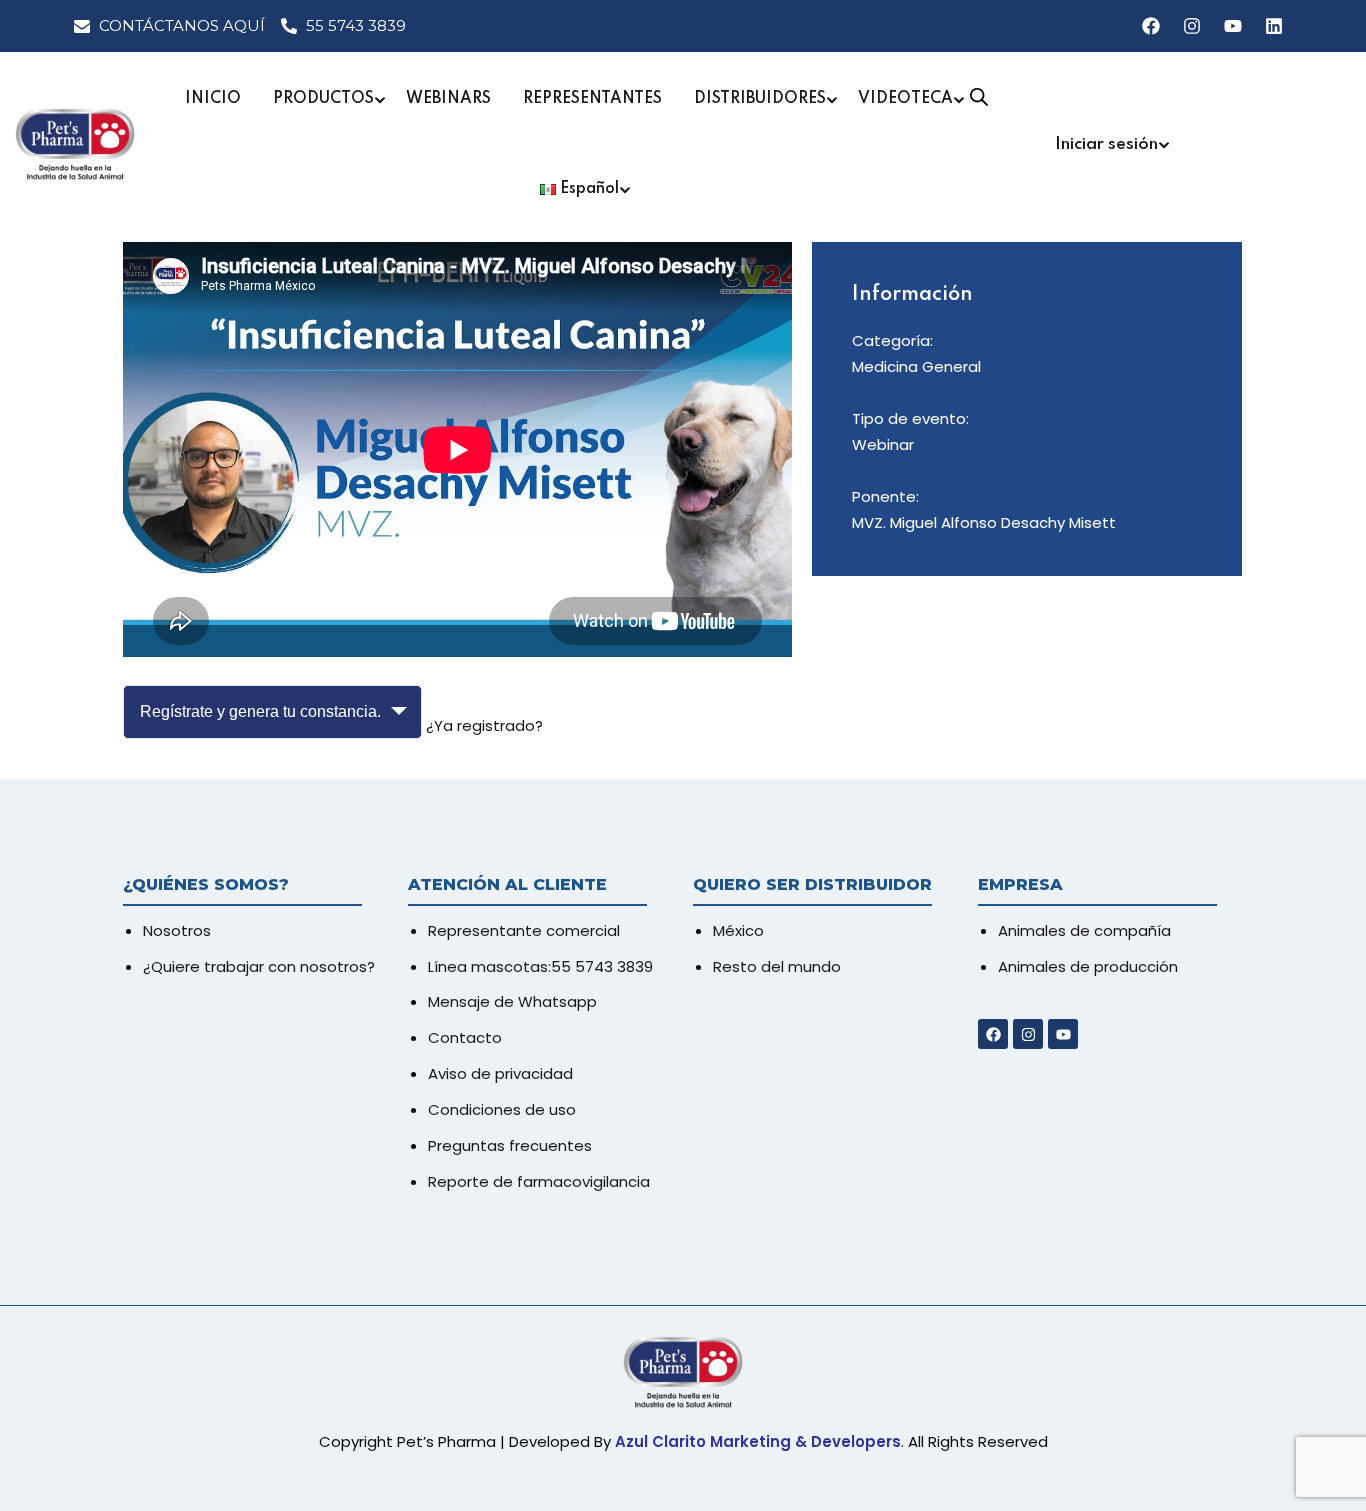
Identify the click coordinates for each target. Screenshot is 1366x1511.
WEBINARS (448, 99)
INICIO (213, 99)
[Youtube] (1233, 26)
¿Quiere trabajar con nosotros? (259, 966)
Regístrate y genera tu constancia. (260, 711)
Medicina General (916, 366)
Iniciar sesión (1106, 144)
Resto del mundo (777, 966)
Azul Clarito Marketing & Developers (758, 1441)
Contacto (465, 1037)
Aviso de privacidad (500, 1073)
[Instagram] (1192, 26)
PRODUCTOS (323, 99)
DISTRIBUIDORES (760, 99)
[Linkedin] (1274, 26)
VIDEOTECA (905, 99)
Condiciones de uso (502, 1109)
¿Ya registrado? (484, 725)
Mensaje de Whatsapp (512, 1001)
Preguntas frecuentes (510, 1145)
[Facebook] (1151, 26)
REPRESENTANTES (592, 99)
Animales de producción (1088, 966)
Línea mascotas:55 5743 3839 (540, 966)
